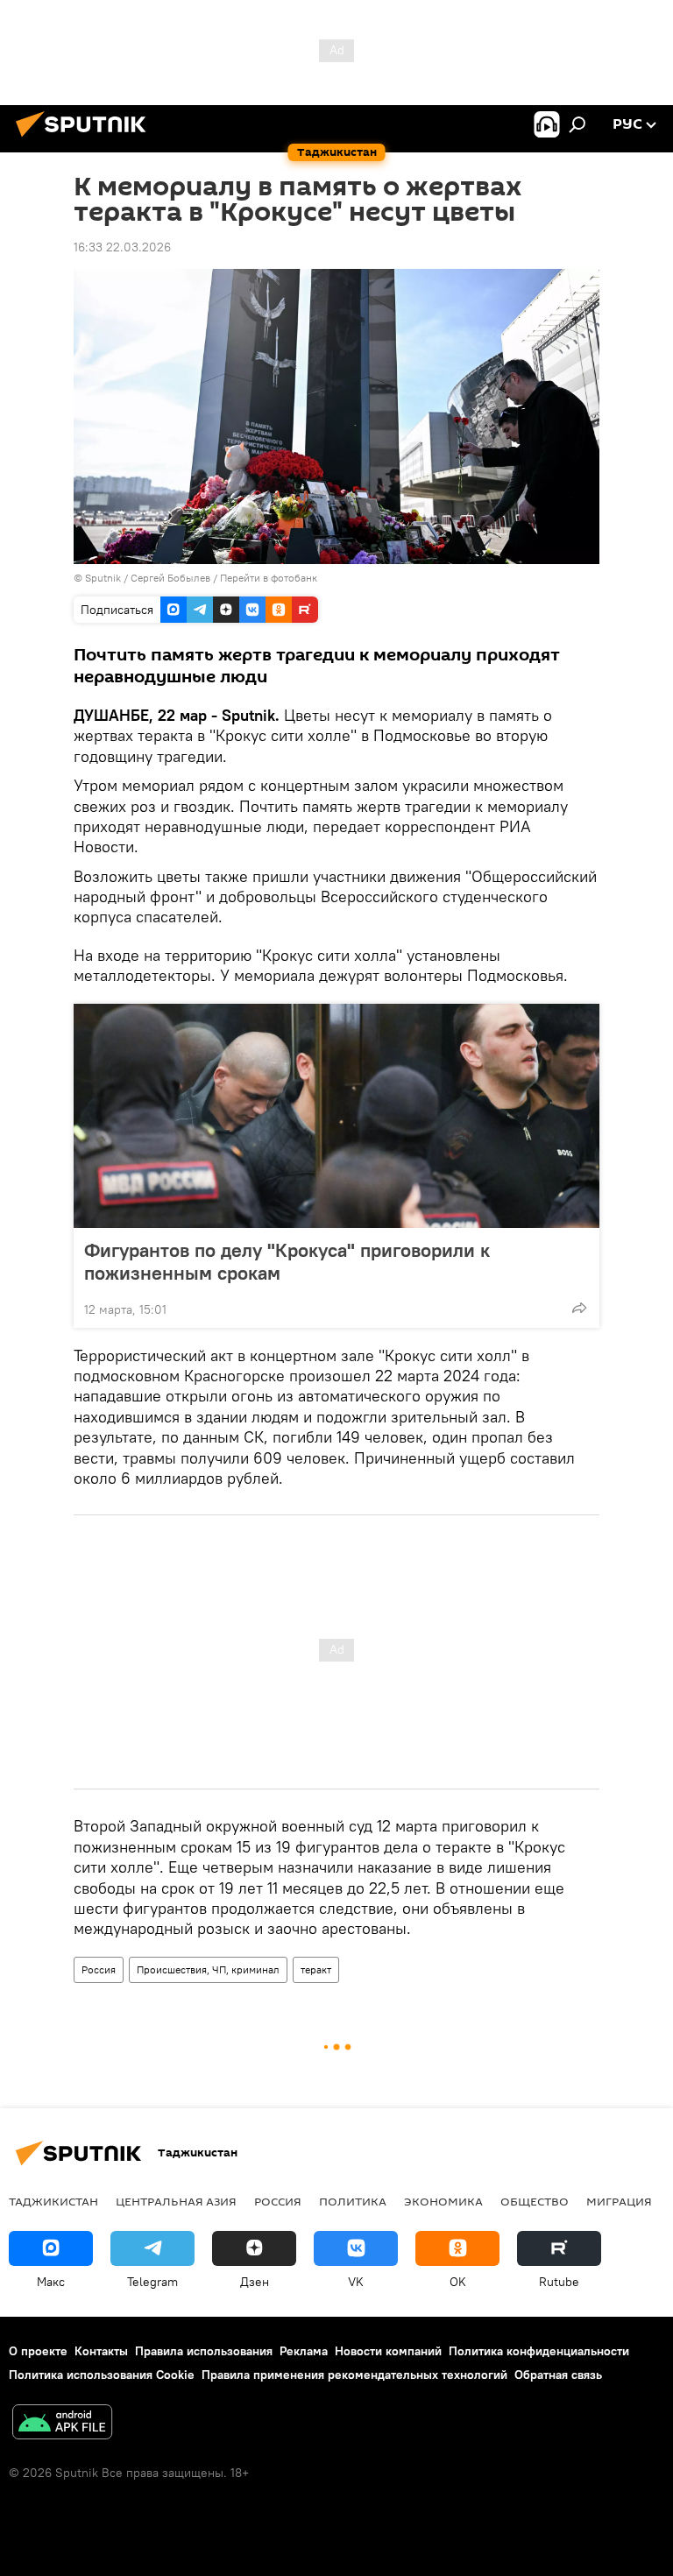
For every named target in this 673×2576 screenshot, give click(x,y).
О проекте (38, 2351)
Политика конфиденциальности (539, 2351)
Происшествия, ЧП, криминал (208, 1969)
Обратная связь (558, 2375)
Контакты (101, 2351)
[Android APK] (62, 2424)
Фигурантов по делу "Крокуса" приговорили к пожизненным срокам (287, 1261)
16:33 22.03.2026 (122, 247)
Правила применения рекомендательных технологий (354, 2375)
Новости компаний (388, 2351)
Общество (535, 2201)
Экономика (443, 2201)
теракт (316, 1969)
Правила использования (204, 2351)
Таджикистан (53, 2201)
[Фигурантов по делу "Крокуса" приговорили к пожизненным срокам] (336, 1116)
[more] (579, 1308)
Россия (99, 1969)
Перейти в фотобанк (269, 578)
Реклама (304, 2351)
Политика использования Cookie (102, 2375)
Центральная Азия (176, 2201)
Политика (353, 2201)
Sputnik (104, 578)
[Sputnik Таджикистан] (86, 139)
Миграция (619, 2201)
